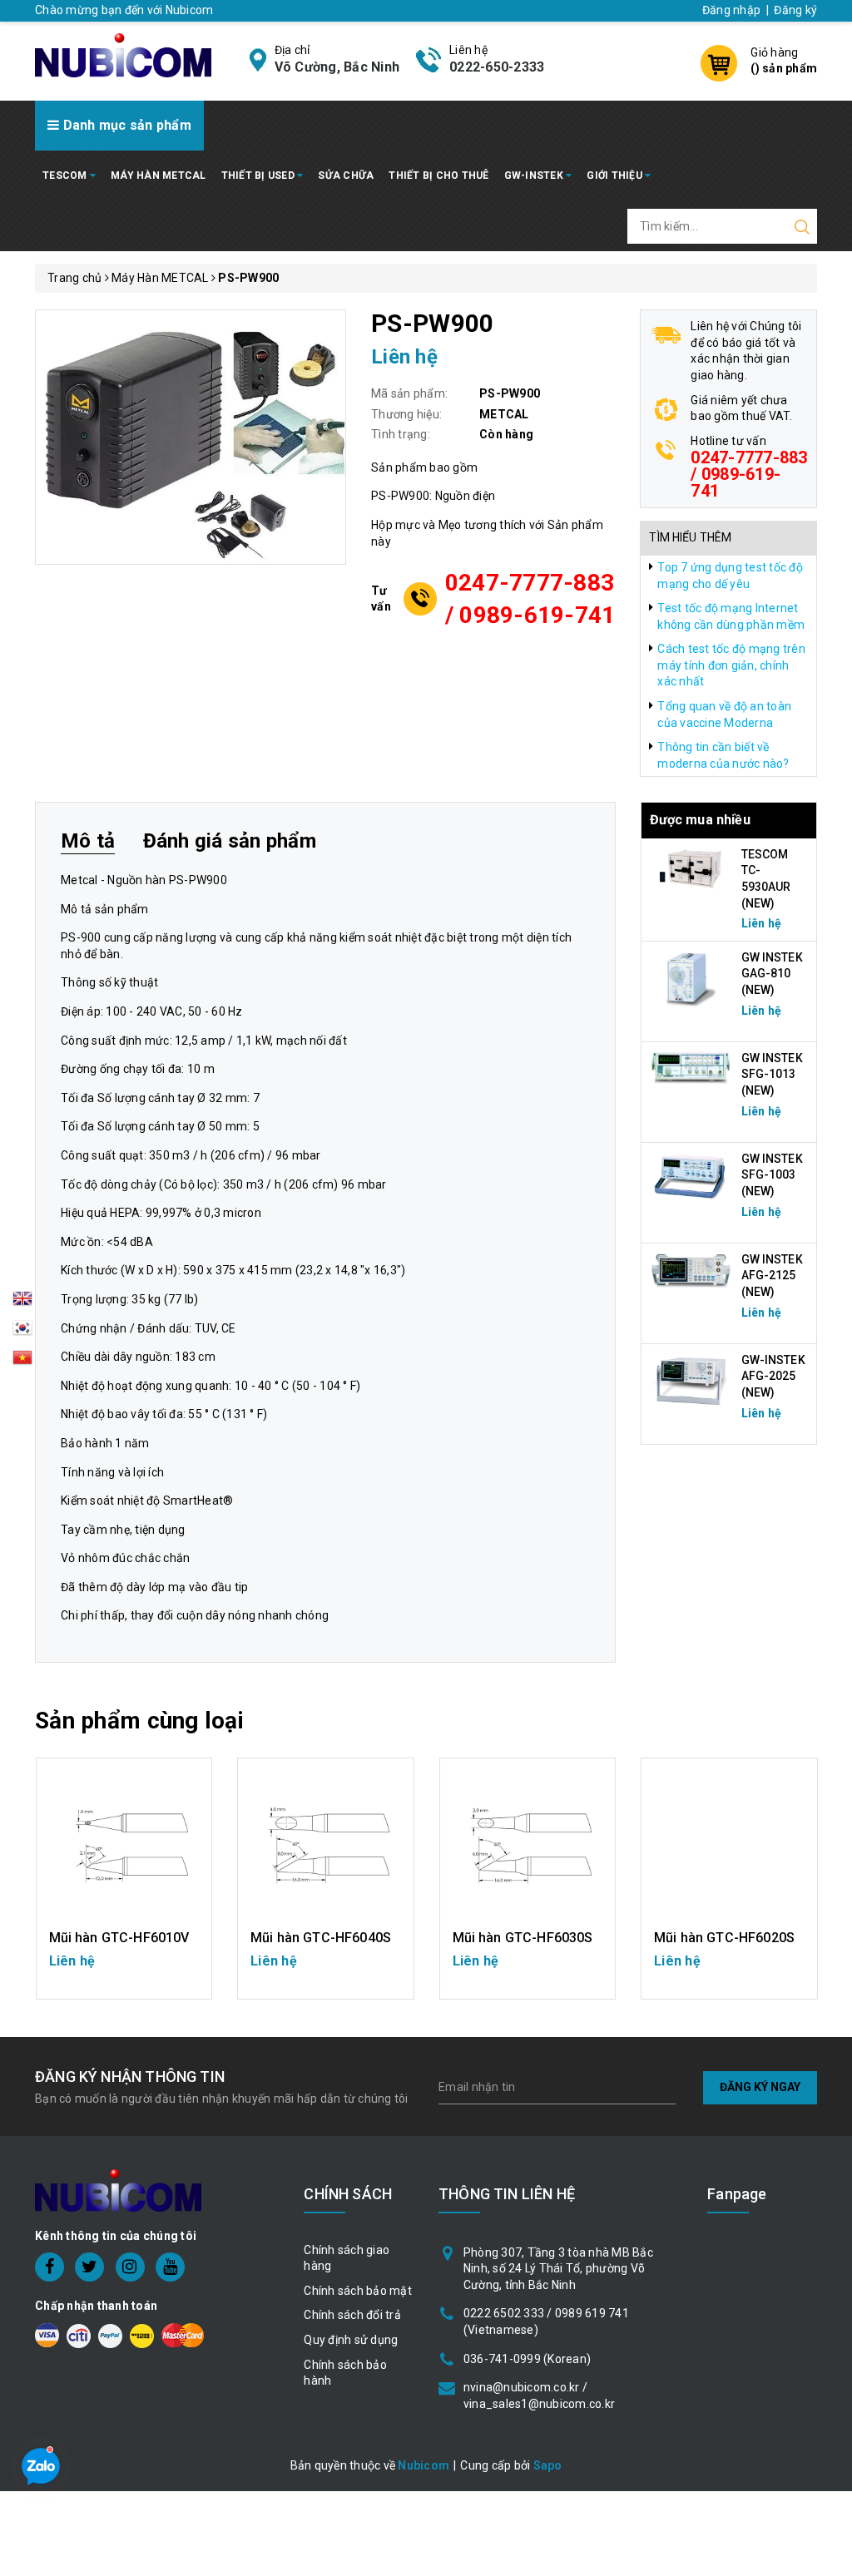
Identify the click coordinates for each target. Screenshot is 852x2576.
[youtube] (170, 2267)
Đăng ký (795, 10)
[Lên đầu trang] (827, 1791)
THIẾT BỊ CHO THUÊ (438, 176)
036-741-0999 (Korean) (527, 2359)
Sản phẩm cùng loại (139, 1721)
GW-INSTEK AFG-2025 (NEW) (773, 1376)
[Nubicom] (123, 54)
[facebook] (50, 2267)
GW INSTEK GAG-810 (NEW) (772, 974)
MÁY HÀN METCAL (159, 176)
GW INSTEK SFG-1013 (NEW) (772, 1074)
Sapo (548, 2465)
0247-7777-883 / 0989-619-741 (530, 599)
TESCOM (66, 176)
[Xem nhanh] (124, 1846)
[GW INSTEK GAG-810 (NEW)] (691, 977)
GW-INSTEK (535, 176)
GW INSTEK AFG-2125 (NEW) (772, 1276)
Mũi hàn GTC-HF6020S (724, 1938)
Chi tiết (124, 1969)
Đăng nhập (731, 10)
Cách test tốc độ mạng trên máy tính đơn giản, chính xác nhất (731, 665)
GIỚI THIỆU (616, 176)
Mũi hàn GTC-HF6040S (321, 1938)
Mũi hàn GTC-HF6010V (119, 1938)
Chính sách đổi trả (352, 2315)
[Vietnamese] (22, 1332)
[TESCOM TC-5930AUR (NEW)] (691, 868)
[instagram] (130, 2267)
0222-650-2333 (497, 67)
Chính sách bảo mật (358, 2291)
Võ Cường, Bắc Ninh (337, 67)
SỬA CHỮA (346, 176)
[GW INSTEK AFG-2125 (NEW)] (691, 1270)
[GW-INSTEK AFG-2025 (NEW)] (691, 1380)
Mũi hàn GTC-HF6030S (523, 1938)
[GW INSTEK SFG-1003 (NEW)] (691, 1176)
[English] (22, 1303)
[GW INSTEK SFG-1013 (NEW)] (691, 1067)
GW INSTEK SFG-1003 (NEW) (772, 1175)
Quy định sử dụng (351, 2340)
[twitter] (89, 2267)
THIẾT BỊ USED (260, 176)
